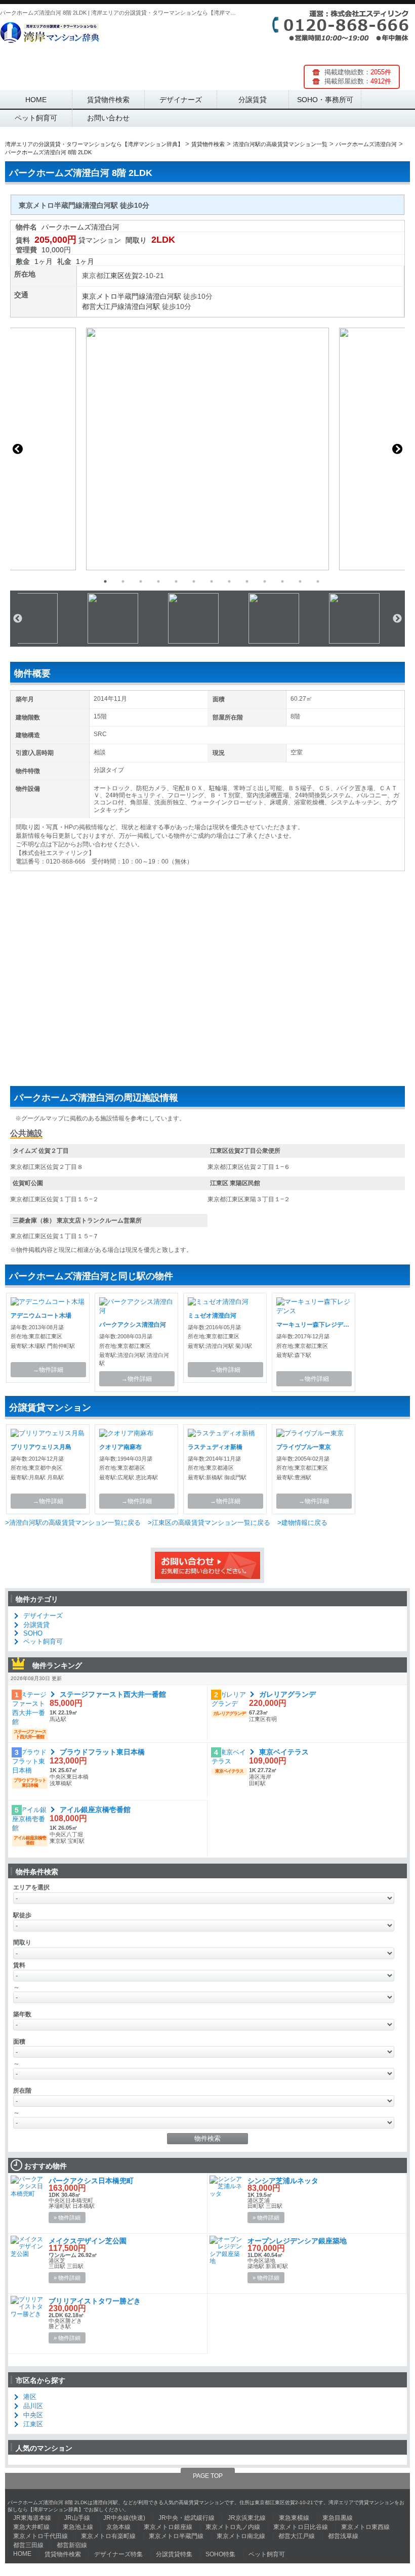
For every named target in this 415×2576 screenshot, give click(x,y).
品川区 (33, 2406)
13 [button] (318, 581)
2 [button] (123, 581)
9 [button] (247, 581)
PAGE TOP (208, 2476)
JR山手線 (77, 2518)
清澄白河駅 (163, 296)
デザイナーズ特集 (118, 2554)
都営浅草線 (343, 2536)
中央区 (33, 2415)
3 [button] (141, 581)
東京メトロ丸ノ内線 (233, 2527)
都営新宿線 (72, 2545)
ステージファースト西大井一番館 (113, 1694)
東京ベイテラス (284, 1752)
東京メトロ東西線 (365, 2527)
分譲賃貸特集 (174, 2554)
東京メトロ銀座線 (168, 2527)
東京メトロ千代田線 (40, 2536)
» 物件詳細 (67, 2218)
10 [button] (265, 581)
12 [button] (300, 581)
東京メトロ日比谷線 (301, 2527)
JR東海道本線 (32, 2518)
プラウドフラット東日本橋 (102, 1752)
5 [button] (176, 581)
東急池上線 (78, 2527)
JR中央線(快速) (124, 2518)
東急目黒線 (338, 2518)
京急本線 (118, 2527)
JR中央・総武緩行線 (186, 2518)
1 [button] (105, 581)
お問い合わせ (108, 118)
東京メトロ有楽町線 (108, 2536)
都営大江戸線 (103, 306)
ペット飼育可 (36, 118)
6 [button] (194, 581)
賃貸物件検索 (108, 100)
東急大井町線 (31, 2527)
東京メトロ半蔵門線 (114, 296)
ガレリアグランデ (287, 1694)
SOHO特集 (220, 2554)
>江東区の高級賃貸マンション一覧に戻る (209, 1523)
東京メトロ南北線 (241, 2536)
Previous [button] (18, 449)
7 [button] (212, 581)
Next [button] (397, 449)
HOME (36, 100)
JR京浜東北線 (247, 2518)
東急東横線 (294, 2518)
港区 (30, 2397)
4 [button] (158, 581)
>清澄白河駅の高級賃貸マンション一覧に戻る (73, 1523)
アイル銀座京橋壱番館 (95, 1810)
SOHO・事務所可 (325, 100)
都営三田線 (28, 2545)
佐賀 (132, 276)
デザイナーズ (181, 100)
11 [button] (282, 581)
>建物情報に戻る (302, 1523)
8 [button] (229, 581)
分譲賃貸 (253, 100)
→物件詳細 (48, 1370)
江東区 (114, 276)
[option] (207, 449)
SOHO (33, 1633)
